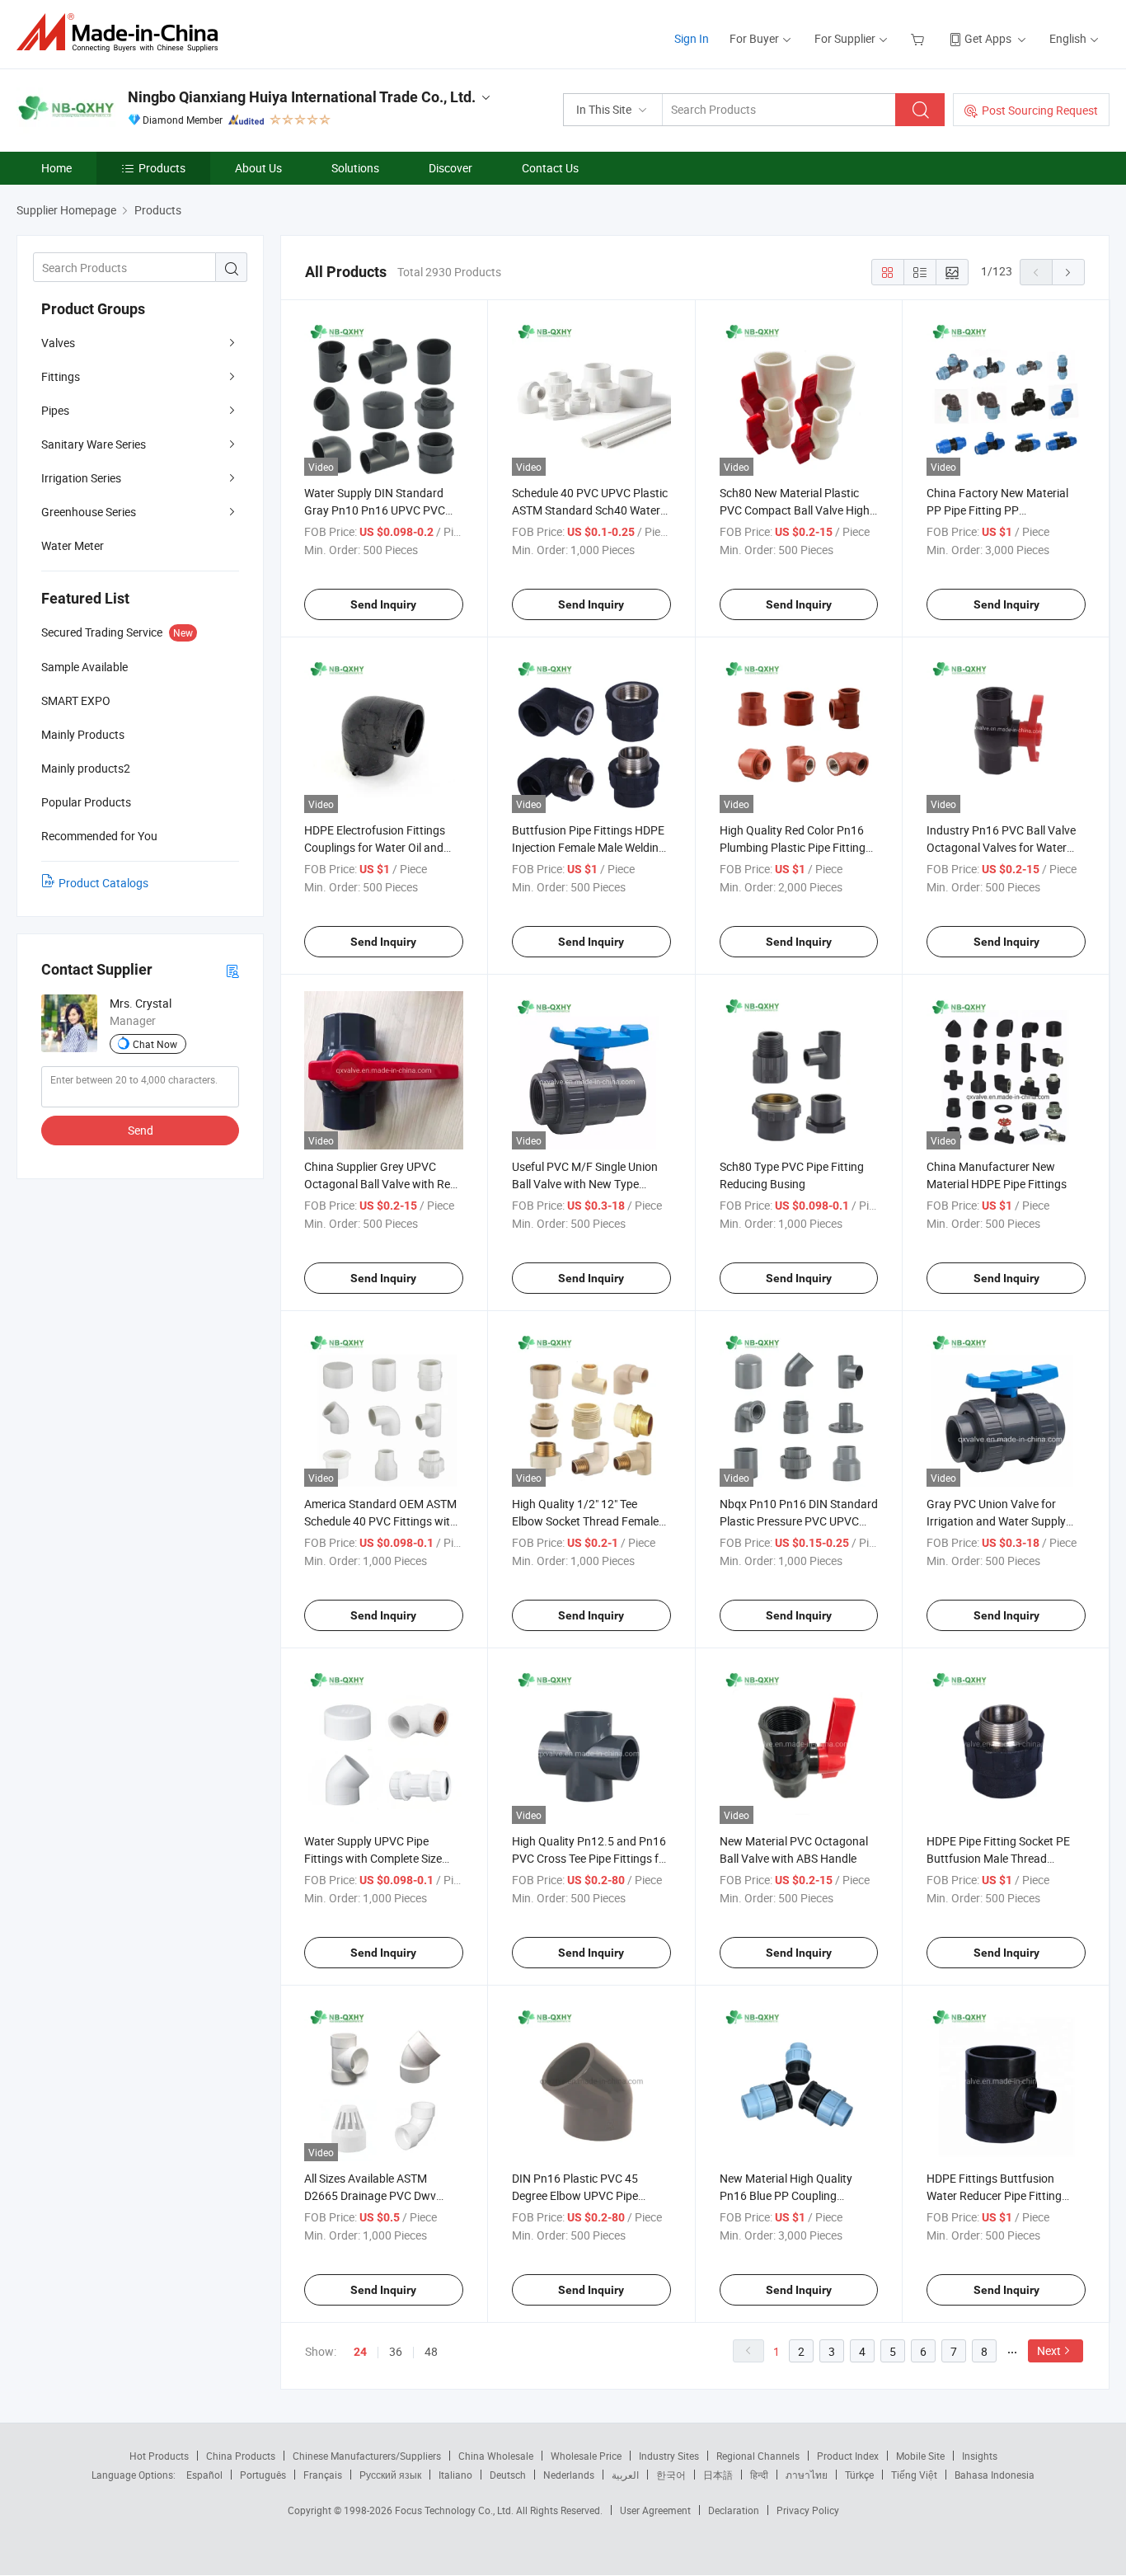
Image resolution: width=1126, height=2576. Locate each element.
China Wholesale (496, 2456)
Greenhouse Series (89, 512)
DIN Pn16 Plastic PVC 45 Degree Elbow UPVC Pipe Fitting (575, 2195)
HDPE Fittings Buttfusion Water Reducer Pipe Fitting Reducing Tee (994, 2195)
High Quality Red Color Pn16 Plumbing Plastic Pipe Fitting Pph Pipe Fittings (793, 847)
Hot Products (159, 2456)
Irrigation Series (81, 478)
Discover (450, 168)
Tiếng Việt (914, 2475)
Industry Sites (669, 2456)
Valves (58, 343)
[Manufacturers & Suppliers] (122, 33)
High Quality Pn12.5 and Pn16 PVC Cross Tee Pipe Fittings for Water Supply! (591, 1858)
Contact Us (550, 168)
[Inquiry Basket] (920, 38)
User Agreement (655, 2510)
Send (141, 1130)
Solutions (355, 168)
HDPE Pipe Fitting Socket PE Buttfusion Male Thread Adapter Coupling (998, 1858)
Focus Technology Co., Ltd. (455, 2510)
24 (360, 2352)
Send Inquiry (383, 604)
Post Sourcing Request (1040, 110)
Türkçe (859, 2475)
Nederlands (569, 2475)
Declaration (734, 2510)
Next (1049, 2350)
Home (56, 168)
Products (162, 168)
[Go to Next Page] (1068, 272)
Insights (980, 2456)
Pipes (55, 410)
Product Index (848, 2456)
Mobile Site (920, 2456)
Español (204, 2475)
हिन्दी (759, 2475)
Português (263, 2475)
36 (396, 2351)
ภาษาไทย (807, 2475)
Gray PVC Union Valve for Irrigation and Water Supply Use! (996, 1521)
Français (323, 2475)
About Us (258, 168)
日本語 (718, 2475)
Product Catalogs (103, 883)
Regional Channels (758, 2456)
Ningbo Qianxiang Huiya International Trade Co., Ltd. (302, 97)
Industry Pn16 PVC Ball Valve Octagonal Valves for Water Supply (1001, 847)
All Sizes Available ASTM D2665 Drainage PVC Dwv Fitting (370, 2195)
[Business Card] (232, 970)
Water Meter (73, 545)
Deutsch (508, 2475)
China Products (241, 2456)
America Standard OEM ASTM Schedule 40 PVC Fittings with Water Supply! (380, 1521)
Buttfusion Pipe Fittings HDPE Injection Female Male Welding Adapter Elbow (589, 847)
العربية (625, 2475)
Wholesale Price (586, 2456)
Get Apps (988, 38)
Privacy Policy (808, 2510)
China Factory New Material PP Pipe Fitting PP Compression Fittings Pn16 (997, 510)
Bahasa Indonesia (995, 2475)
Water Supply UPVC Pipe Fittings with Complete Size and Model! (373, 1858)
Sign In (692, 38)
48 (431, 2351)
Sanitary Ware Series (94, 444)
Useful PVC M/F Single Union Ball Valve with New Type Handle (585, 1184)
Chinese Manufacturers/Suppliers (367, 2456)
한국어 (671, 2475)
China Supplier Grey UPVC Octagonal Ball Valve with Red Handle (380, 1184)
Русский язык (390, 2475)
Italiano (455, 2475)
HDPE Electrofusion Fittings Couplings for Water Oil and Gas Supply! (375, 847)
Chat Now (155, 1044)
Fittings (61, 376)
